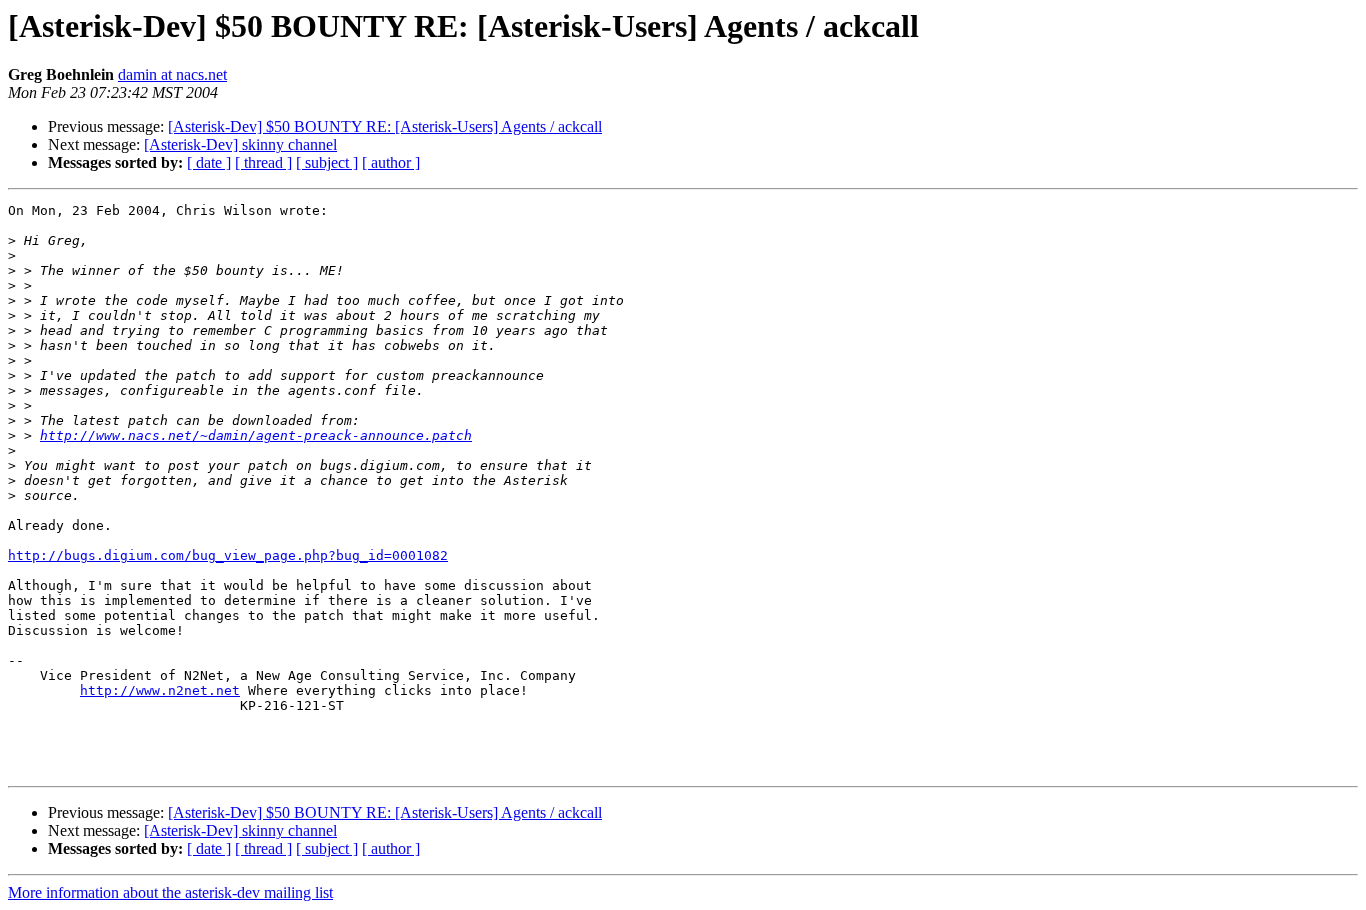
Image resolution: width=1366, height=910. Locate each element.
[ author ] (391, 162)
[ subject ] (327, 162)
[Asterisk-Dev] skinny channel (240, 144)
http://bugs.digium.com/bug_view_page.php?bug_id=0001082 (228, 555)
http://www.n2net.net (160, 690)
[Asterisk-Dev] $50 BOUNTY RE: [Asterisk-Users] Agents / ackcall (385, 126)
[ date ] (209, 162)
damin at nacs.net (172, 74)
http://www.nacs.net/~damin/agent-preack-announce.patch (256, 435)
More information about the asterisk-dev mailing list (170, 892)
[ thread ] (263, 162)
